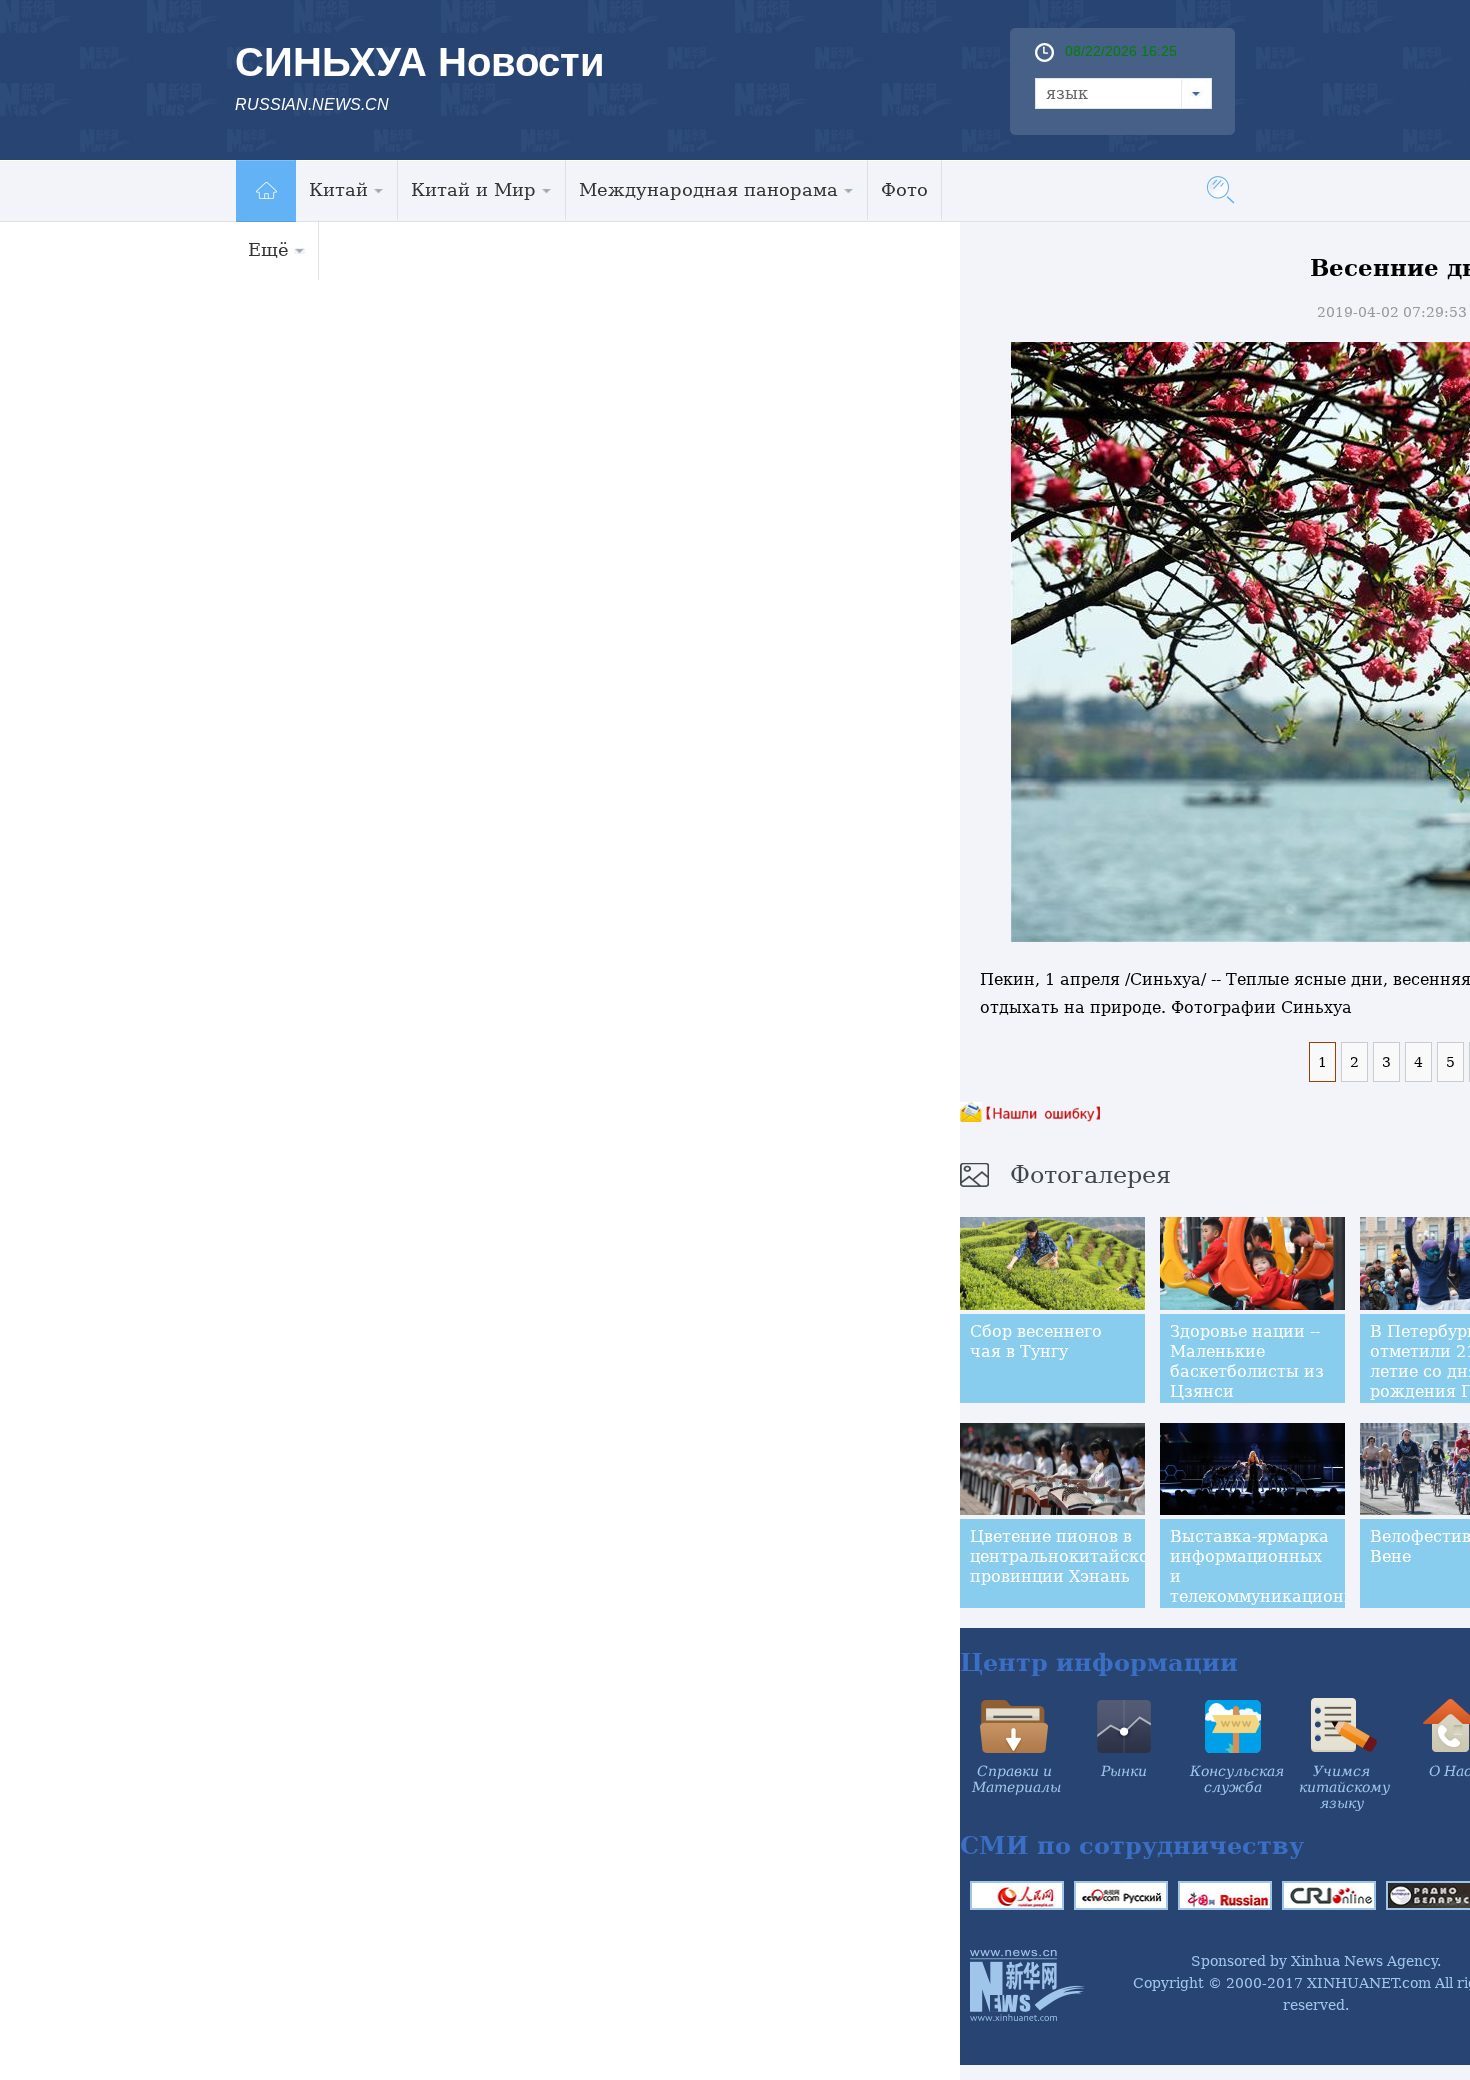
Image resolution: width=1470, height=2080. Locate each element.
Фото (904, 189)
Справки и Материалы (1016, 1779)
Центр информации (1099, 1662)
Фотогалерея (1090, 1175)
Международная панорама (708, 189)
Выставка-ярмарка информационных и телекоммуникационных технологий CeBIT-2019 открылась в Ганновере (1273, 1596)
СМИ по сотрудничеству (1132, 1845)
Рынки (1124, 1771)
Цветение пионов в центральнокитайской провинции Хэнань (1065, 1556)
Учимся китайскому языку (1344, 1787)
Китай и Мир (473, 189)
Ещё (268, 249)
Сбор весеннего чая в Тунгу (1036, 1341)
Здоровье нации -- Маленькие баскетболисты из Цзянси (1247, 1361)
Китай (338, 189)
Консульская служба (1237, 1779)
